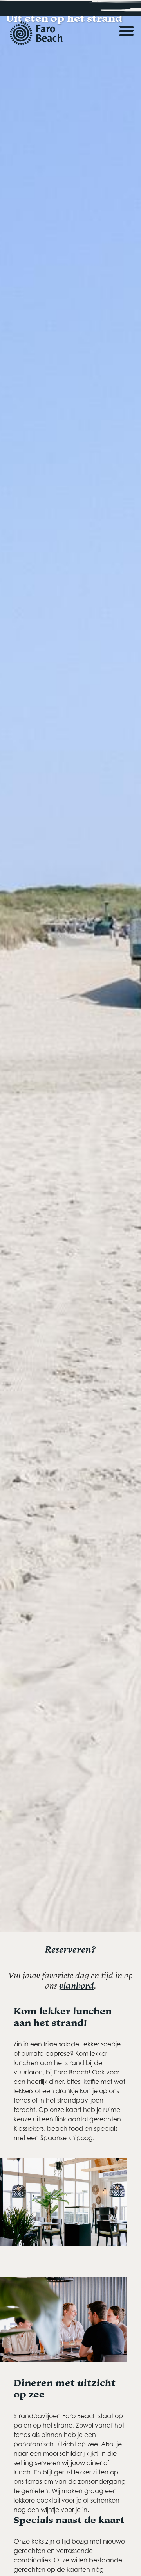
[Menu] (127, 23)
